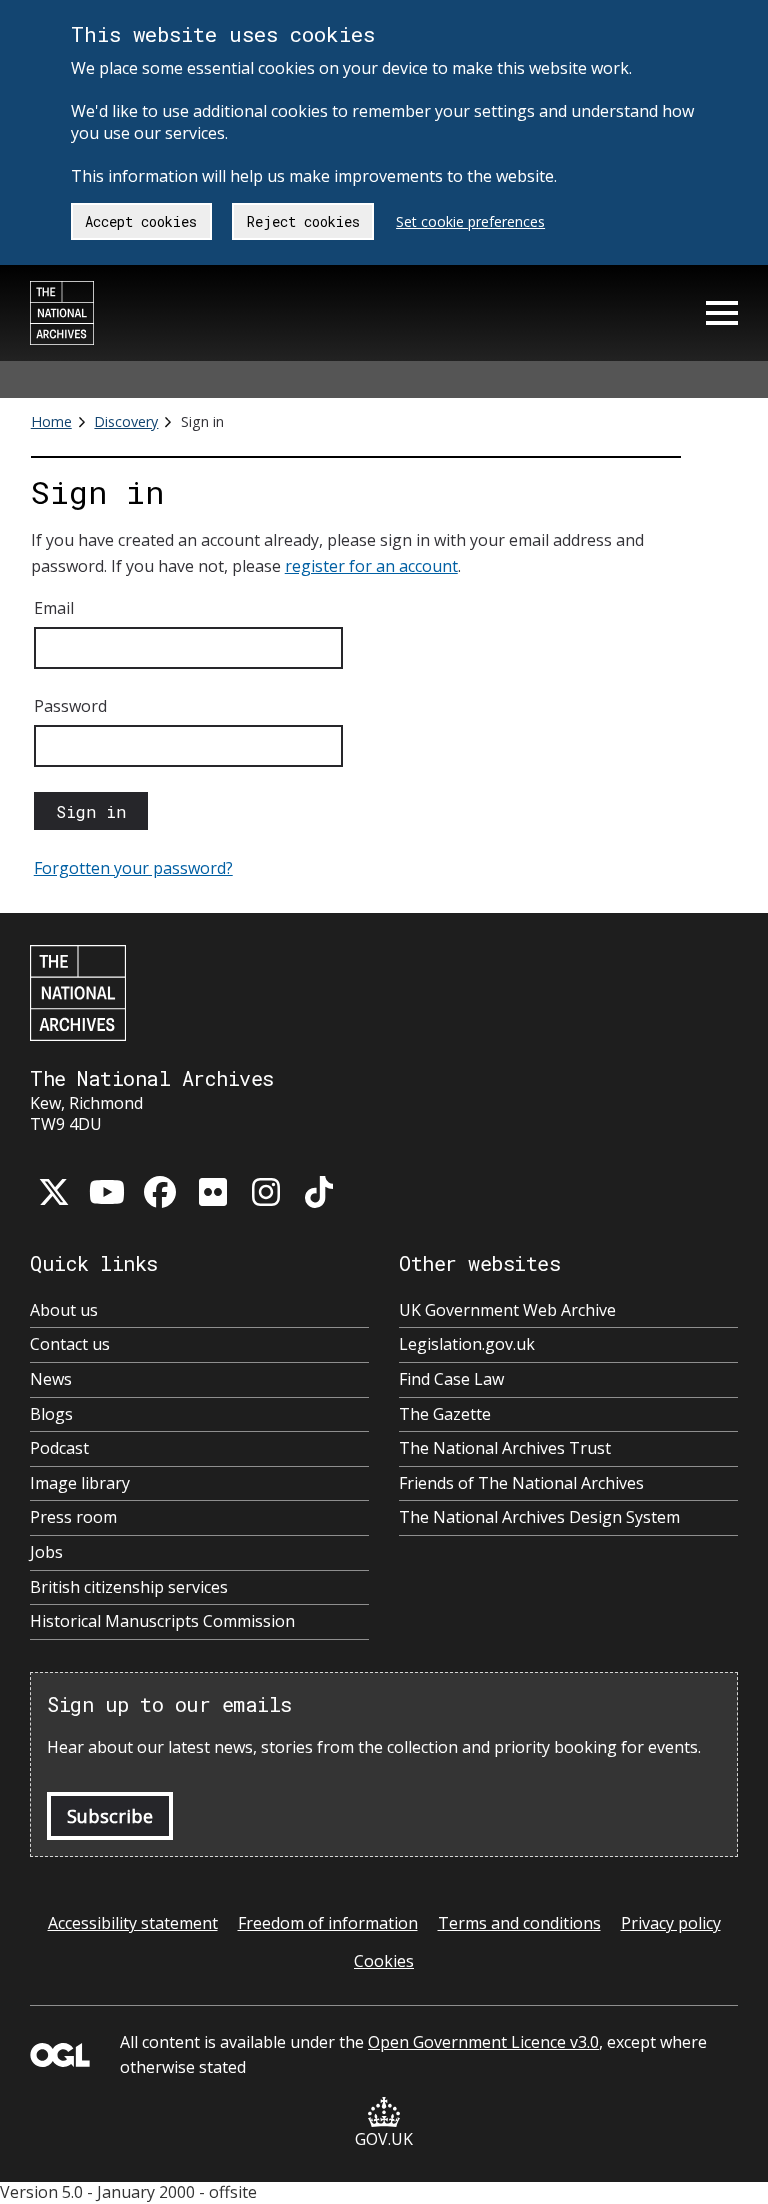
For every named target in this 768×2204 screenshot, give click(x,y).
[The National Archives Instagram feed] (266, 1192)
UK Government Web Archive (507, 1310)
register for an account (371, 566)
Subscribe (110, 1816)
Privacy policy (671, 1923)
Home (51, 421)
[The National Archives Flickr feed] (213, 1192)
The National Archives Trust (505, 1448)
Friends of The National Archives (521, 1483)
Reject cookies (303, 221)
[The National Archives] (62, 313)
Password (70, 706)
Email (54, 608)
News (51, 1379)
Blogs (51, 1414)
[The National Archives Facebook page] (160, 1192)
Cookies (384, 1961)
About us (64, 1310)
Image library (80, 1483)
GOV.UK (384, 2139)
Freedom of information (328, 1923)
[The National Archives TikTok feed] (319, 1192)
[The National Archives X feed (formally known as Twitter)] (54, 1192)
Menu (722, 313)
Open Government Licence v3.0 (483, 2042)
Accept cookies (141, 221)
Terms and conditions (519, 1923)
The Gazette (445, 1414)
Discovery (126, 421)
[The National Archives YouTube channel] (107, 1192)
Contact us (70, 1344)
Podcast (59, 1448)
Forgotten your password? (133, 868)
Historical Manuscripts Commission (162, 1621)
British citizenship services (129, 1587)
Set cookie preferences (470, 221)
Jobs (46, 1552)
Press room (73, 1517)
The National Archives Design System (539, 1517)
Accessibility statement (133, 1923)
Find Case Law (451, 1379)
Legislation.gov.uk (467, 1344)
